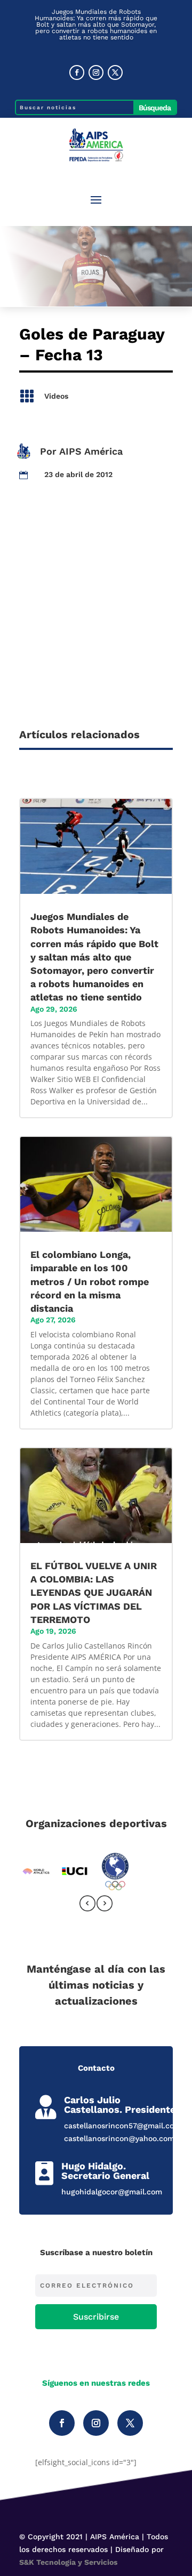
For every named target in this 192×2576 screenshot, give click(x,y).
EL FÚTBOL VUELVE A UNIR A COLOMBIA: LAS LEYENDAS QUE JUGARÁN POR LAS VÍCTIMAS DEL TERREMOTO (94, 1593)
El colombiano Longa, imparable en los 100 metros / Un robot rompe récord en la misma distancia (90, 1281)
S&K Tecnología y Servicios (68, 2562)
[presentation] (87, 1905)
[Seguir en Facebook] (77, 72)
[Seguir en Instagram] (96, 72)
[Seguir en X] (115, 72)
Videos (56, 396)
